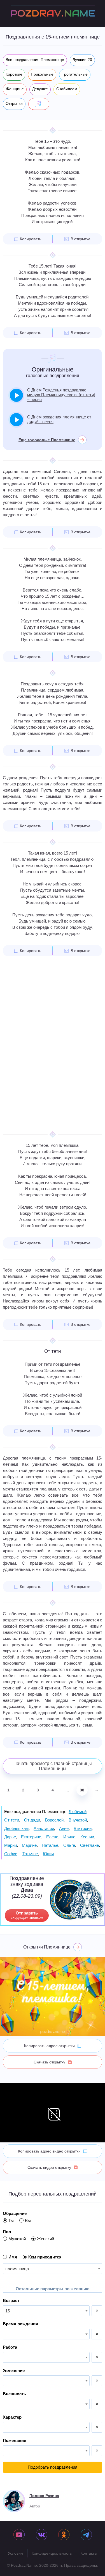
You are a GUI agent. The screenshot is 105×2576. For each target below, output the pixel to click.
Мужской (17, 2239)
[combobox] (53, 2269)
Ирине (69, 1837)
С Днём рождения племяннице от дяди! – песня (59, 419)
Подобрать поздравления (53, 2467)
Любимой (78, 1812)
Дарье (10, 1837)
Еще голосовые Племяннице (47, 440)
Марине (29, 1845)
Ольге (69, 1845)
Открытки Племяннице (47, 1947)
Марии (11, 1845)
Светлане (89, 1845)
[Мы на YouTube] (19, 2535)
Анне (64, 1828)
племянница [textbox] (17, 2269)
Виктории (83, 1828)
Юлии (48, 1854)
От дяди (32, 1820)
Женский (46, 2239)
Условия (15, 2553)
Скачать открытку (49, 2062)
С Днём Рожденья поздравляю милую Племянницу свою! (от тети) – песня (61, 395)
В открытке (81, 239)
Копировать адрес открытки (49, 2046)
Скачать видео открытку (49, 2167)
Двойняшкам (16, 1828)
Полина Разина (44, 2496)
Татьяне (30, 1854)
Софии (11, 1854)
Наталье (50, 1845)
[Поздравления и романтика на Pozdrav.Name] (53, 13)
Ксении (87, 1837)
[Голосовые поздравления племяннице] (39, 104)
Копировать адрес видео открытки (49, 2151)
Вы (28, 2220)
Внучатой (78, 1820)
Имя (13, 2257)
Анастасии (44, 1828)
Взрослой (54, 1820)
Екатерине (31, 1837)
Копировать (31, 239)
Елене (52, 1837)
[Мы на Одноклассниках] (64, 2535)
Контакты (89, 2553)
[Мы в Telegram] (86, 2535)
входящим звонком (27, 1915)
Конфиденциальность (52, 2553)
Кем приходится (45, 2257)
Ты (11, 2220)
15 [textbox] (8, 2311)
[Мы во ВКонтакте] (41, 2535)
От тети (12, 1820)
